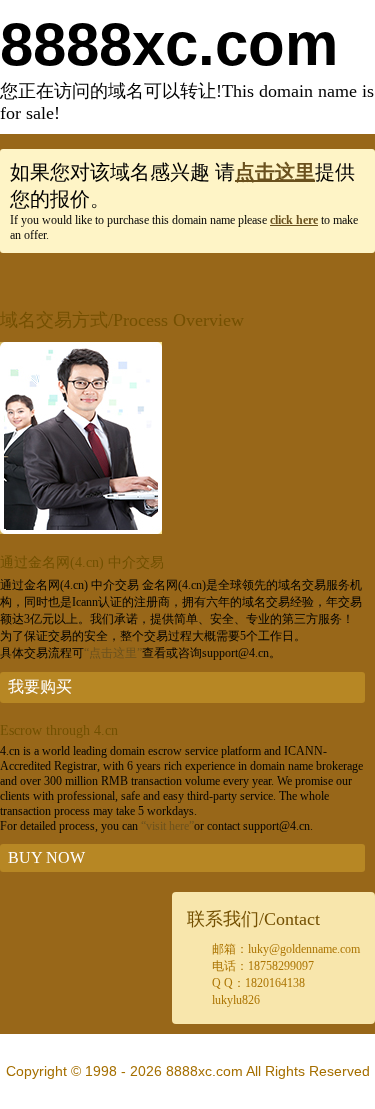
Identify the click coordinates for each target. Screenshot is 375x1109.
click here (294, 220)
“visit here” (167, 826)
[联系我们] (81, 530)
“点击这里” (113, 653)
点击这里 (275, 172)
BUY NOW (46, 857)
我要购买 (40, 686)
